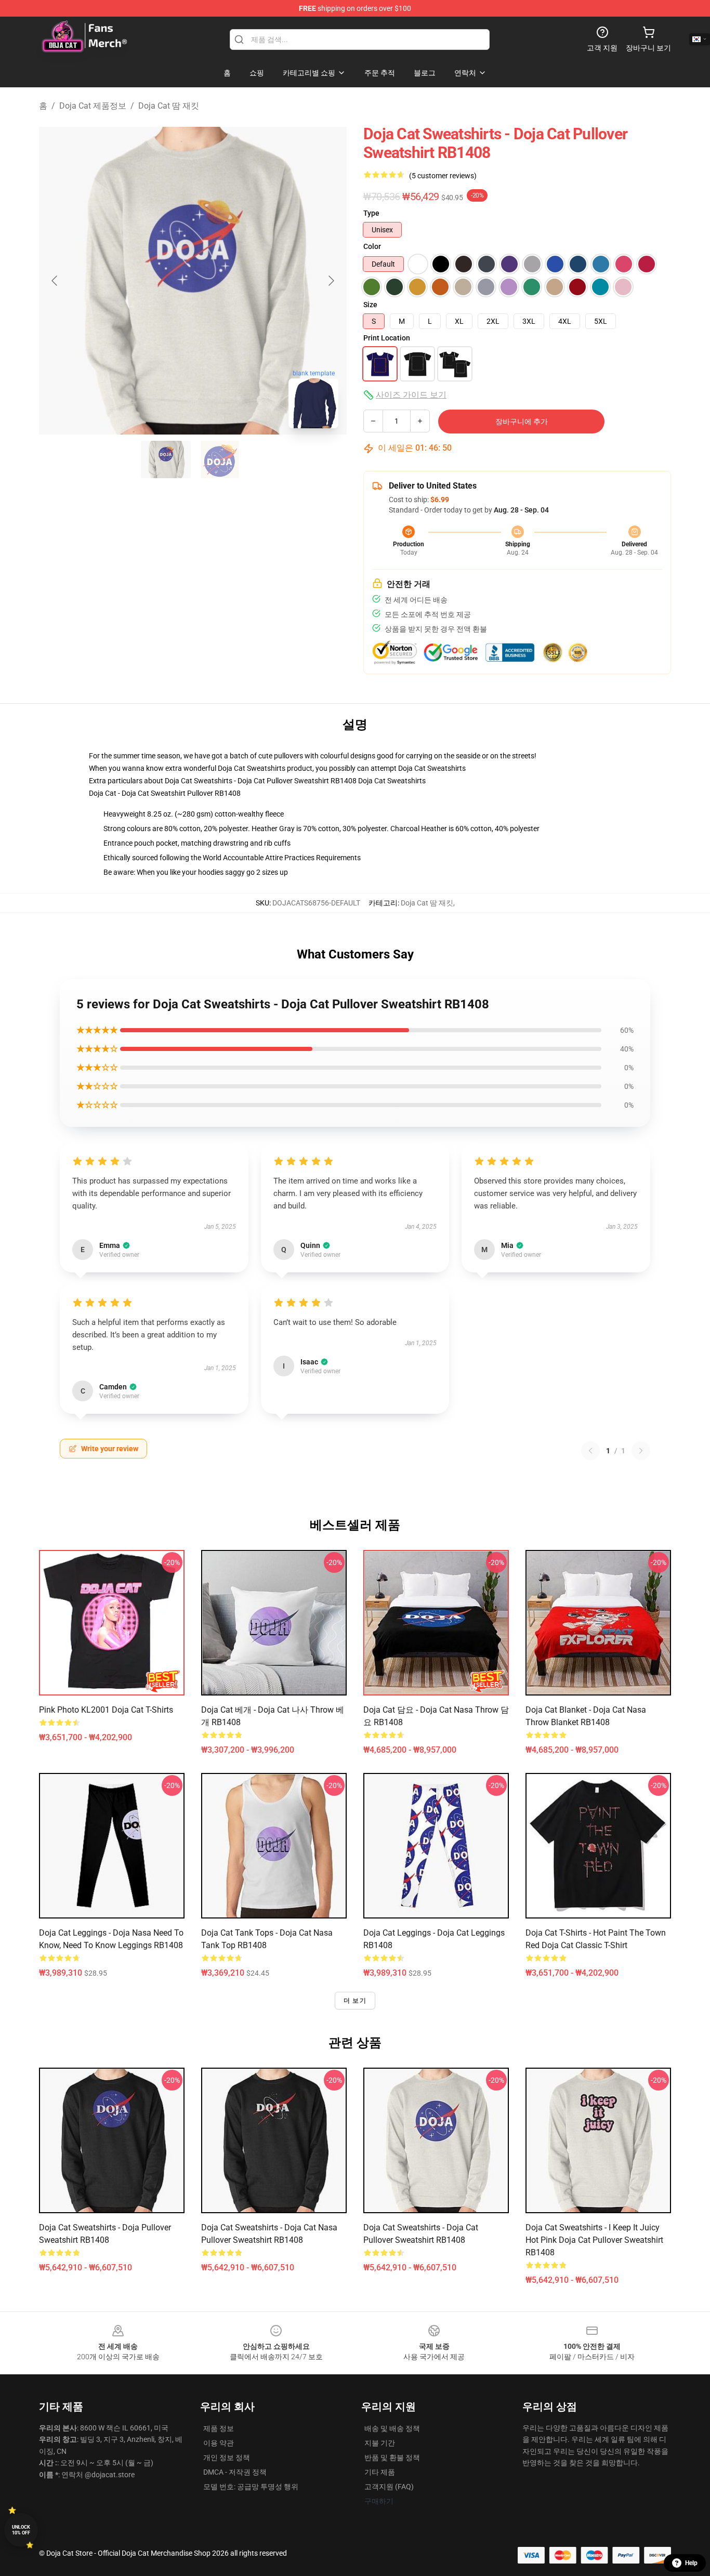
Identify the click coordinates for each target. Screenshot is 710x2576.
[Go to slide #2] (220, 459)
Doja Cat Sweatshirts (432, 768)
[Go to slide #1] (166, 459)
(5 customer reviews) (443, 176)
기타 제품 (380, 2472)
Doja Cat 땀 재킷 (169, 106)
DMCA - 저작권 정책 (235, 2472)
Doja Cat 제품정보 (93, 106)
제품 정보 (219, 2428)
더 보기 (355, 2001)
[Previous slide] (55, 281)
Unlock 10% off (21, 2530)
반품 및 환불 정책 (392, 2457)
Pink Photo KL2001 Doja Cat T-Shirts (106, 1710)
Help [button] (691, 2563)
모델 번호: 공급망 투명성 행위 (251, 2487)
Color (372, 246)
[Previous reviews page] (590, 1451)
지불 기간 (380, 2443)
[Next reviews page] (641, 1451)
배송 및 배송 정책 (392, 2428)
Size (370, 305)
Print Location (387, 338)
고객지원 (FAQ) (389, 2487)
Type (371, 213)
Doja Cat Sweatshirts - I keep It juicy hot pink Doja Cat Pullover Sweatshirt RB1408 (594, 2240)
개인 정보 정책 (227, 2457)
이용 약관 (219, 2443)
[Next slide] (331, 281)
